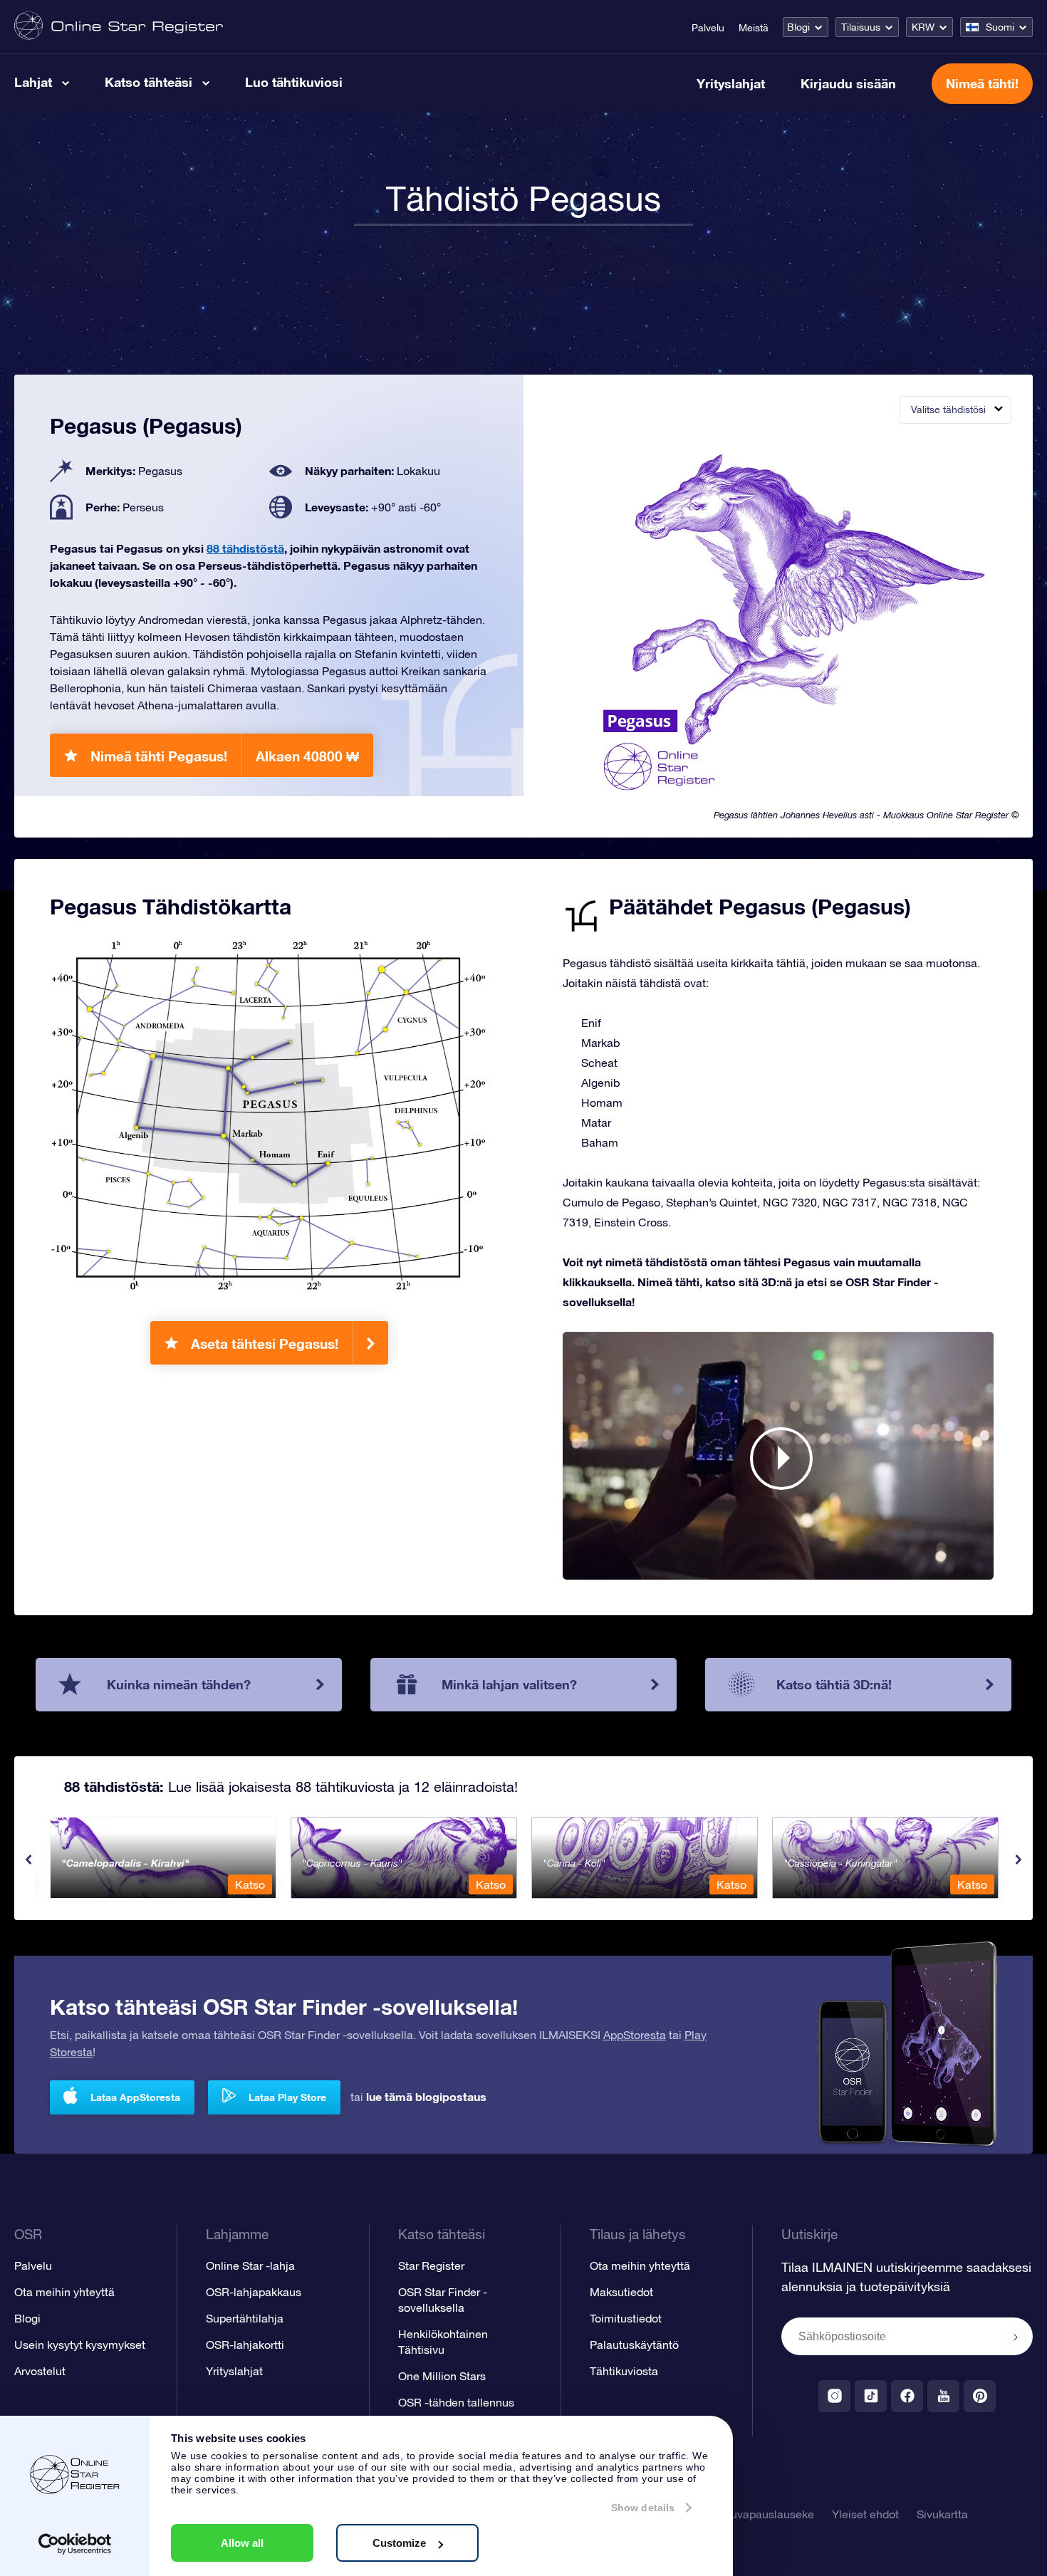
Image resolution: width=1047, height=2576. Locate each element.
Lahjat (33, 82)
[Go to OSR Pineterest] (980, 2396)
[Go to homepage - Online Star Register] (119, 27)
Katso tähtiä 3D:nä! (834, 1684)
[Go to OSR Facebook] (907, 2396)
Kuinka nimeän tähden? (179, 1684)
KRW (923, 27)
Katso (250, 1884)
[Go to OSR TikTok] (871, 2396)
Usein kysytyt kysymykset (80, 2345)
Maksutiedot (621, 2292)
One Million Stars (442, 2376)
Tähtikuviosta (624, 2371)
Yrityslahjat (731, 83)
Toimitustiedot (626, 2318)
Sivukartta (942, 2514)
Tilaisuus (861, 27)
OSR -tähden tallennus (456, 2402)
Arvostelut (40, 2371)
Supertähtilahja (245, 2318)
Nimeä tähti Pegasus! (225, 756)
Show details (643, 2508)
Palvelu (708, 28)
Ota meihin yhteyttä (64, 2292)
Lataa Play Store (287, 2097)
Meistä (754, 28)
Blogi (798, 27)
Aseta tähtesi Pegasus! (265, 1344)
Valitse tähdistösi (948, 410)
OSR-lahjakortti (245, 2345)
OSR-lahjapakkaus (254, 2292)
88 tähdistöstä (245, 548)
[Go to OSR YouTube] (943, 2396)
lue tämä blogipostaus (426, 2096)
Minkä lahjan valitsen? (509, 1684)
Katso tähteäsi (149, 82)
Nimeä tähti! (982, 83)
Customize (399, 2543)
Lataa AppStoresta (135, 2097)
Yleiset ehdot (865, 2514)
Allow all (242, 2543)
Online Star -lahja (250, 2265)
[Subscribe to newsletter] (1016, 2337)
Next (1019, 1860)
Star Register (431, 2265)
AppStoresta (635, 2035)
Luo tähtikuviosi (294, 82)
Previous (28, 1860)
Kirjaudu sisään (848, 83)
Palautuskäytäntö (634, 2345)
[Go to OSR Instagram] (834, 2396)
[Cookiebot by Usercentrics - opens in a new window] (75, 2544)
